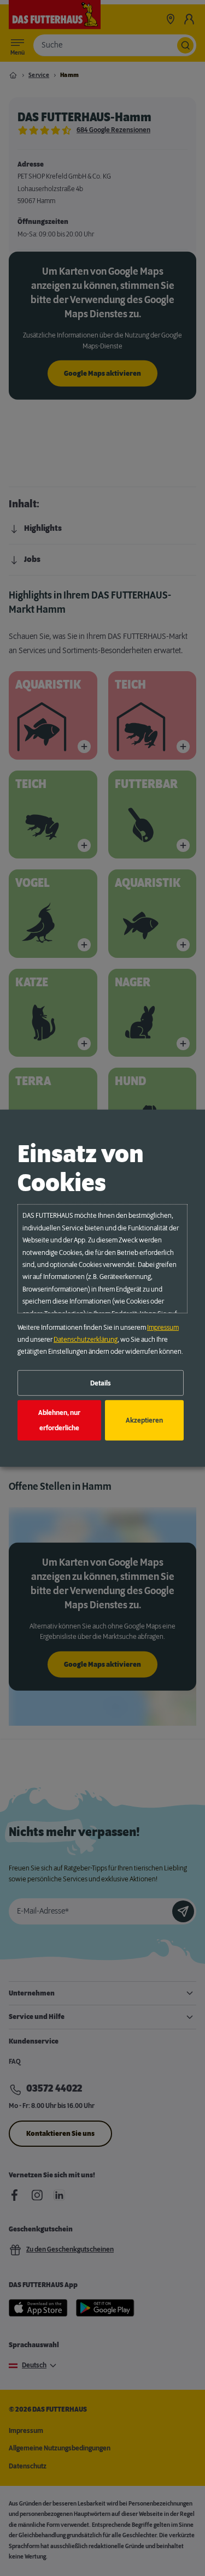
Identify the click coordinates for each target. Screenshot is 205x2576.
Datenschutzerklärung (86, 1340)
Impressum (163, 1328)
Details (101, 1383)
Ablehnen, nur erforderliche (59, 1420)
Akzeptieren (144, 1420)
